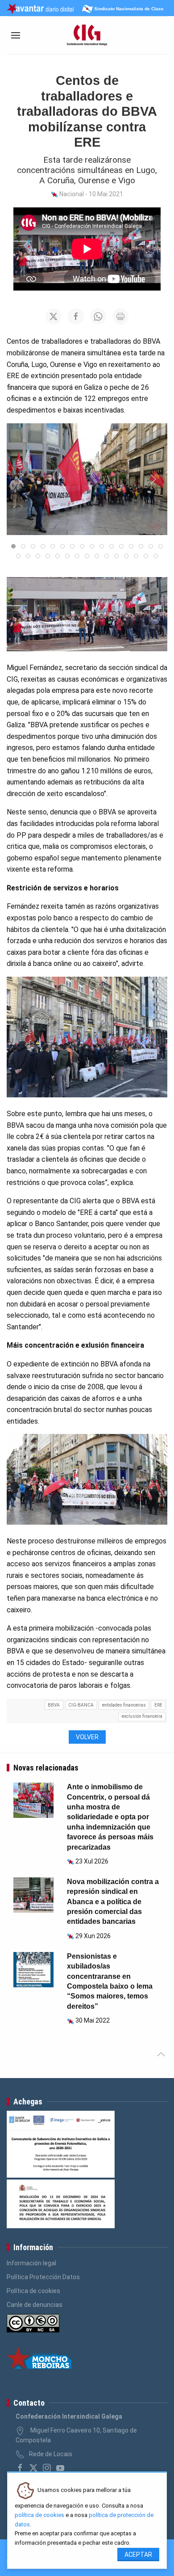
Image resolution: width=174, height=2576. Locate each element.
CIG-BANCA (81, 1705)
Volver (87, 1737)
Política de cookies (33, 2291)
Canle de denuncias (35, 2305)
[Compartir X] (54, 316)
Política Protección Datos (43, 2277)
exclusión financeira (142, 1716)
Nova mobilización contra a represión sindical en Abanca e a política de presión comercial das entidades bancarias (113, 1902)
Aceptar (138, 2555)
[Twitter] (33, 2468)
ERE (158, 1705)
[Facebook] (20, 2468)
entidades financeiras (124, 1705)
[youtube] (60, 2468)
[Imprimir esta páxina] (120, 316)
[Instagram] (47, 2468)
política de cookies (39, 2515)
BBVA (54, 1705)
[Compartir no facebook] (76, 316)
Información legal (31, 2263)
